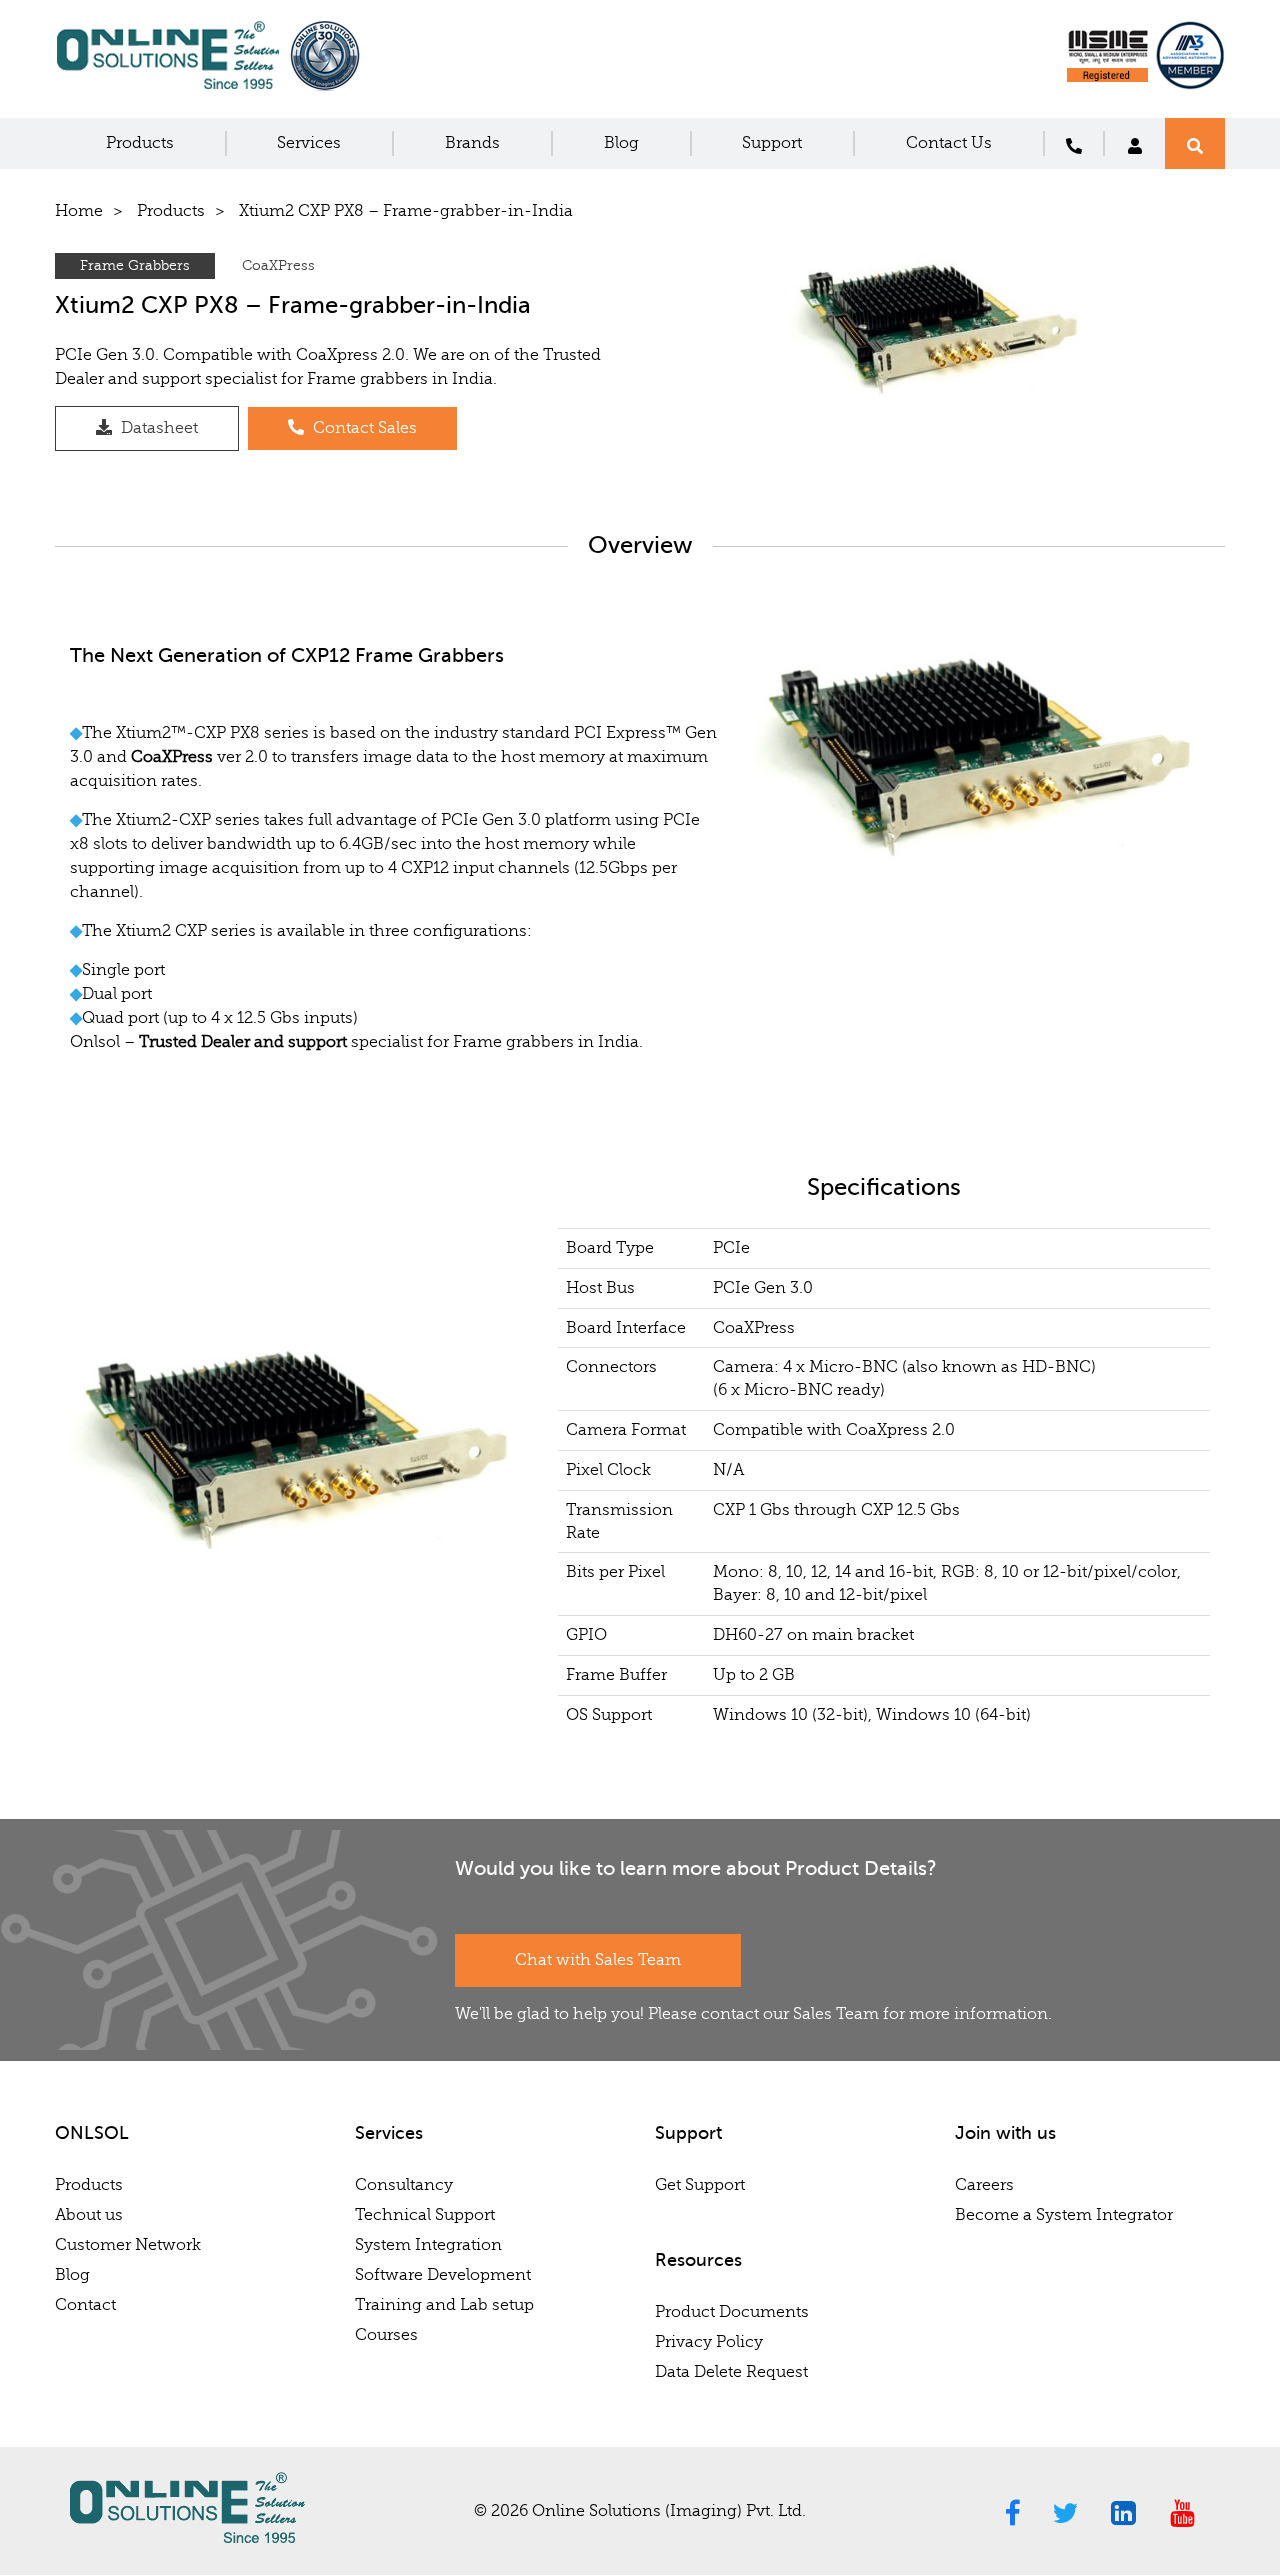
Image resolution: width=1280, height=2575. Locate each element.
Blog (621, 143)
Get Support (700, 2185)
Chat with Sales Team (598, 1960)
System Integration (428, 2245)
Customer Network (128, 2245)
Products (140, 143)
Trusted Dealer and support (243, 1042)
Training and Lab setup (444, 2305)
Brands (472, 143)
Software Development (443, 2275)
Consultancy (404, 2185)
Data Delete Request (731, 2372)
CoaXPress (278, 265)
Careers (984, 2185)
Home (79, 211)
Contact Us (949, 143)
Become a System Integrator (1064, 2215)
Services (309, 143)
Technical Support (425, 2215)
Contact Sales (363, 428)
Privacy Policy (709, 2342)
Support (772, 143)
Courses (386, 2335)
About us (89, 2215)
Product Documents (732, 2312)
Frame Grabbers (135, 265)
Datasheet (157, 428)
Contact (85, 2305)
